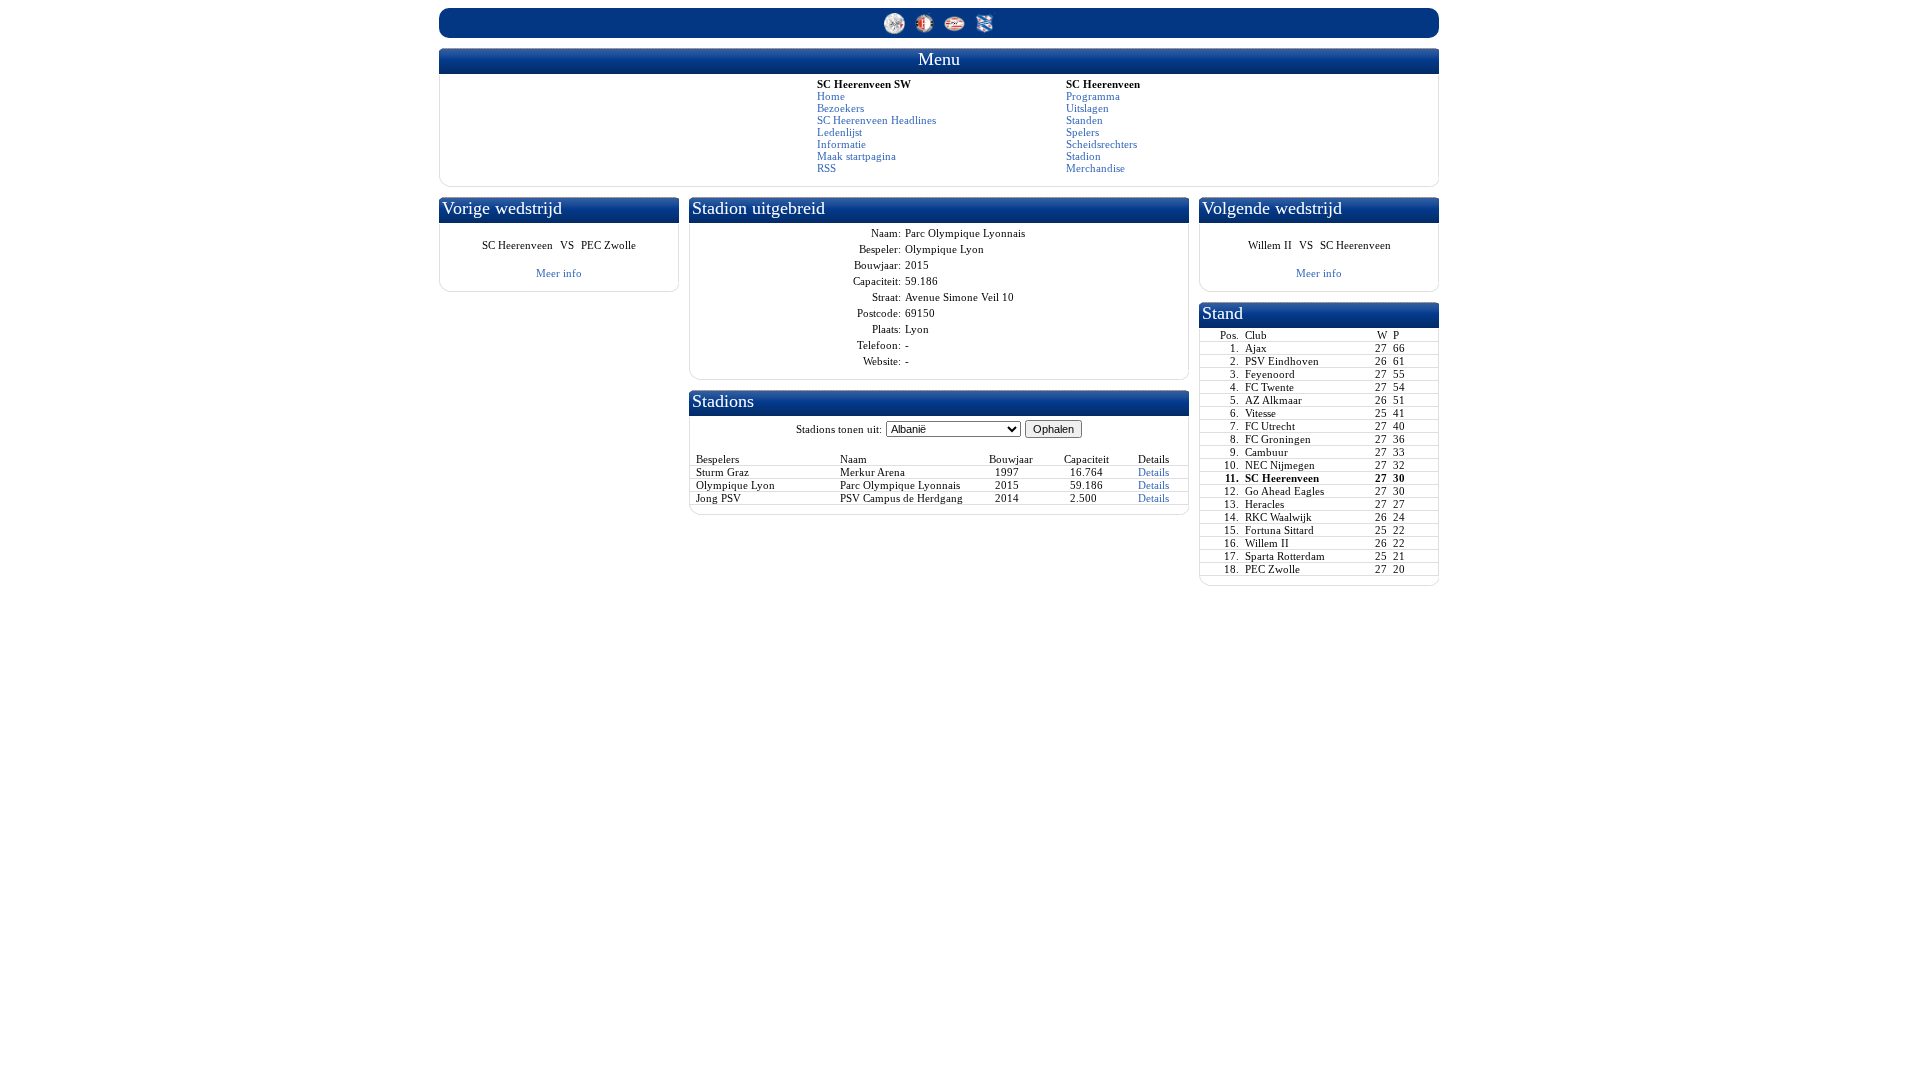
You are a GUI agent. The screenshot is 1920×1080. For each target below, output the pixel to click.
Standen (1084, 120)
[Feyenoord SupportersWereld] (926, 30)
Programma (1093, 96)
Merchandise (1095, 168)
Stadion (1083, 156)
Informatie (841, 144)
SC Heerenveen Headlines (876, 120)
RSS (826, 168)
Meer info (559, 273)
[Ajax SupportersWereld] (896, 30)
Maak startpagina (856, 156)
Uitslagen (1087, 108)
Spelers (1082, 132)
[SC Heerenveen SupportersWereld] (984, 30)
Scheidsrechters (1101, 144)
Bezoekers (840, 108)
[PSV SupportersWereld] (956, 30)
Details (1153, 472)
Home (831, 96)
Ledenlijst (839, 132)
